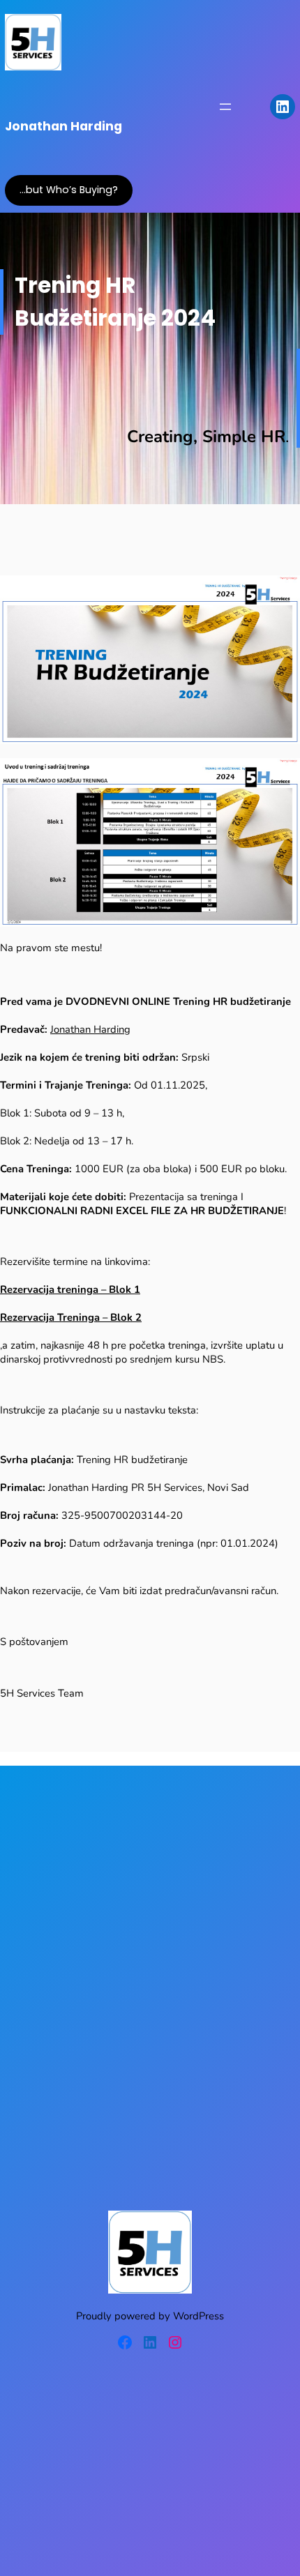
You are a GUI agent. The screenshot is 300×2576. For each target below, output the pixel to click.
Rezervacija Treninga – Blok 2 (71, 1317)
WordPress (198, 2316)
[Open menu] (225, 107)
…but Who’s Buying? (69, 190)
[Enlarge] (282, 776)
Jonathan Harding (63, 126)
